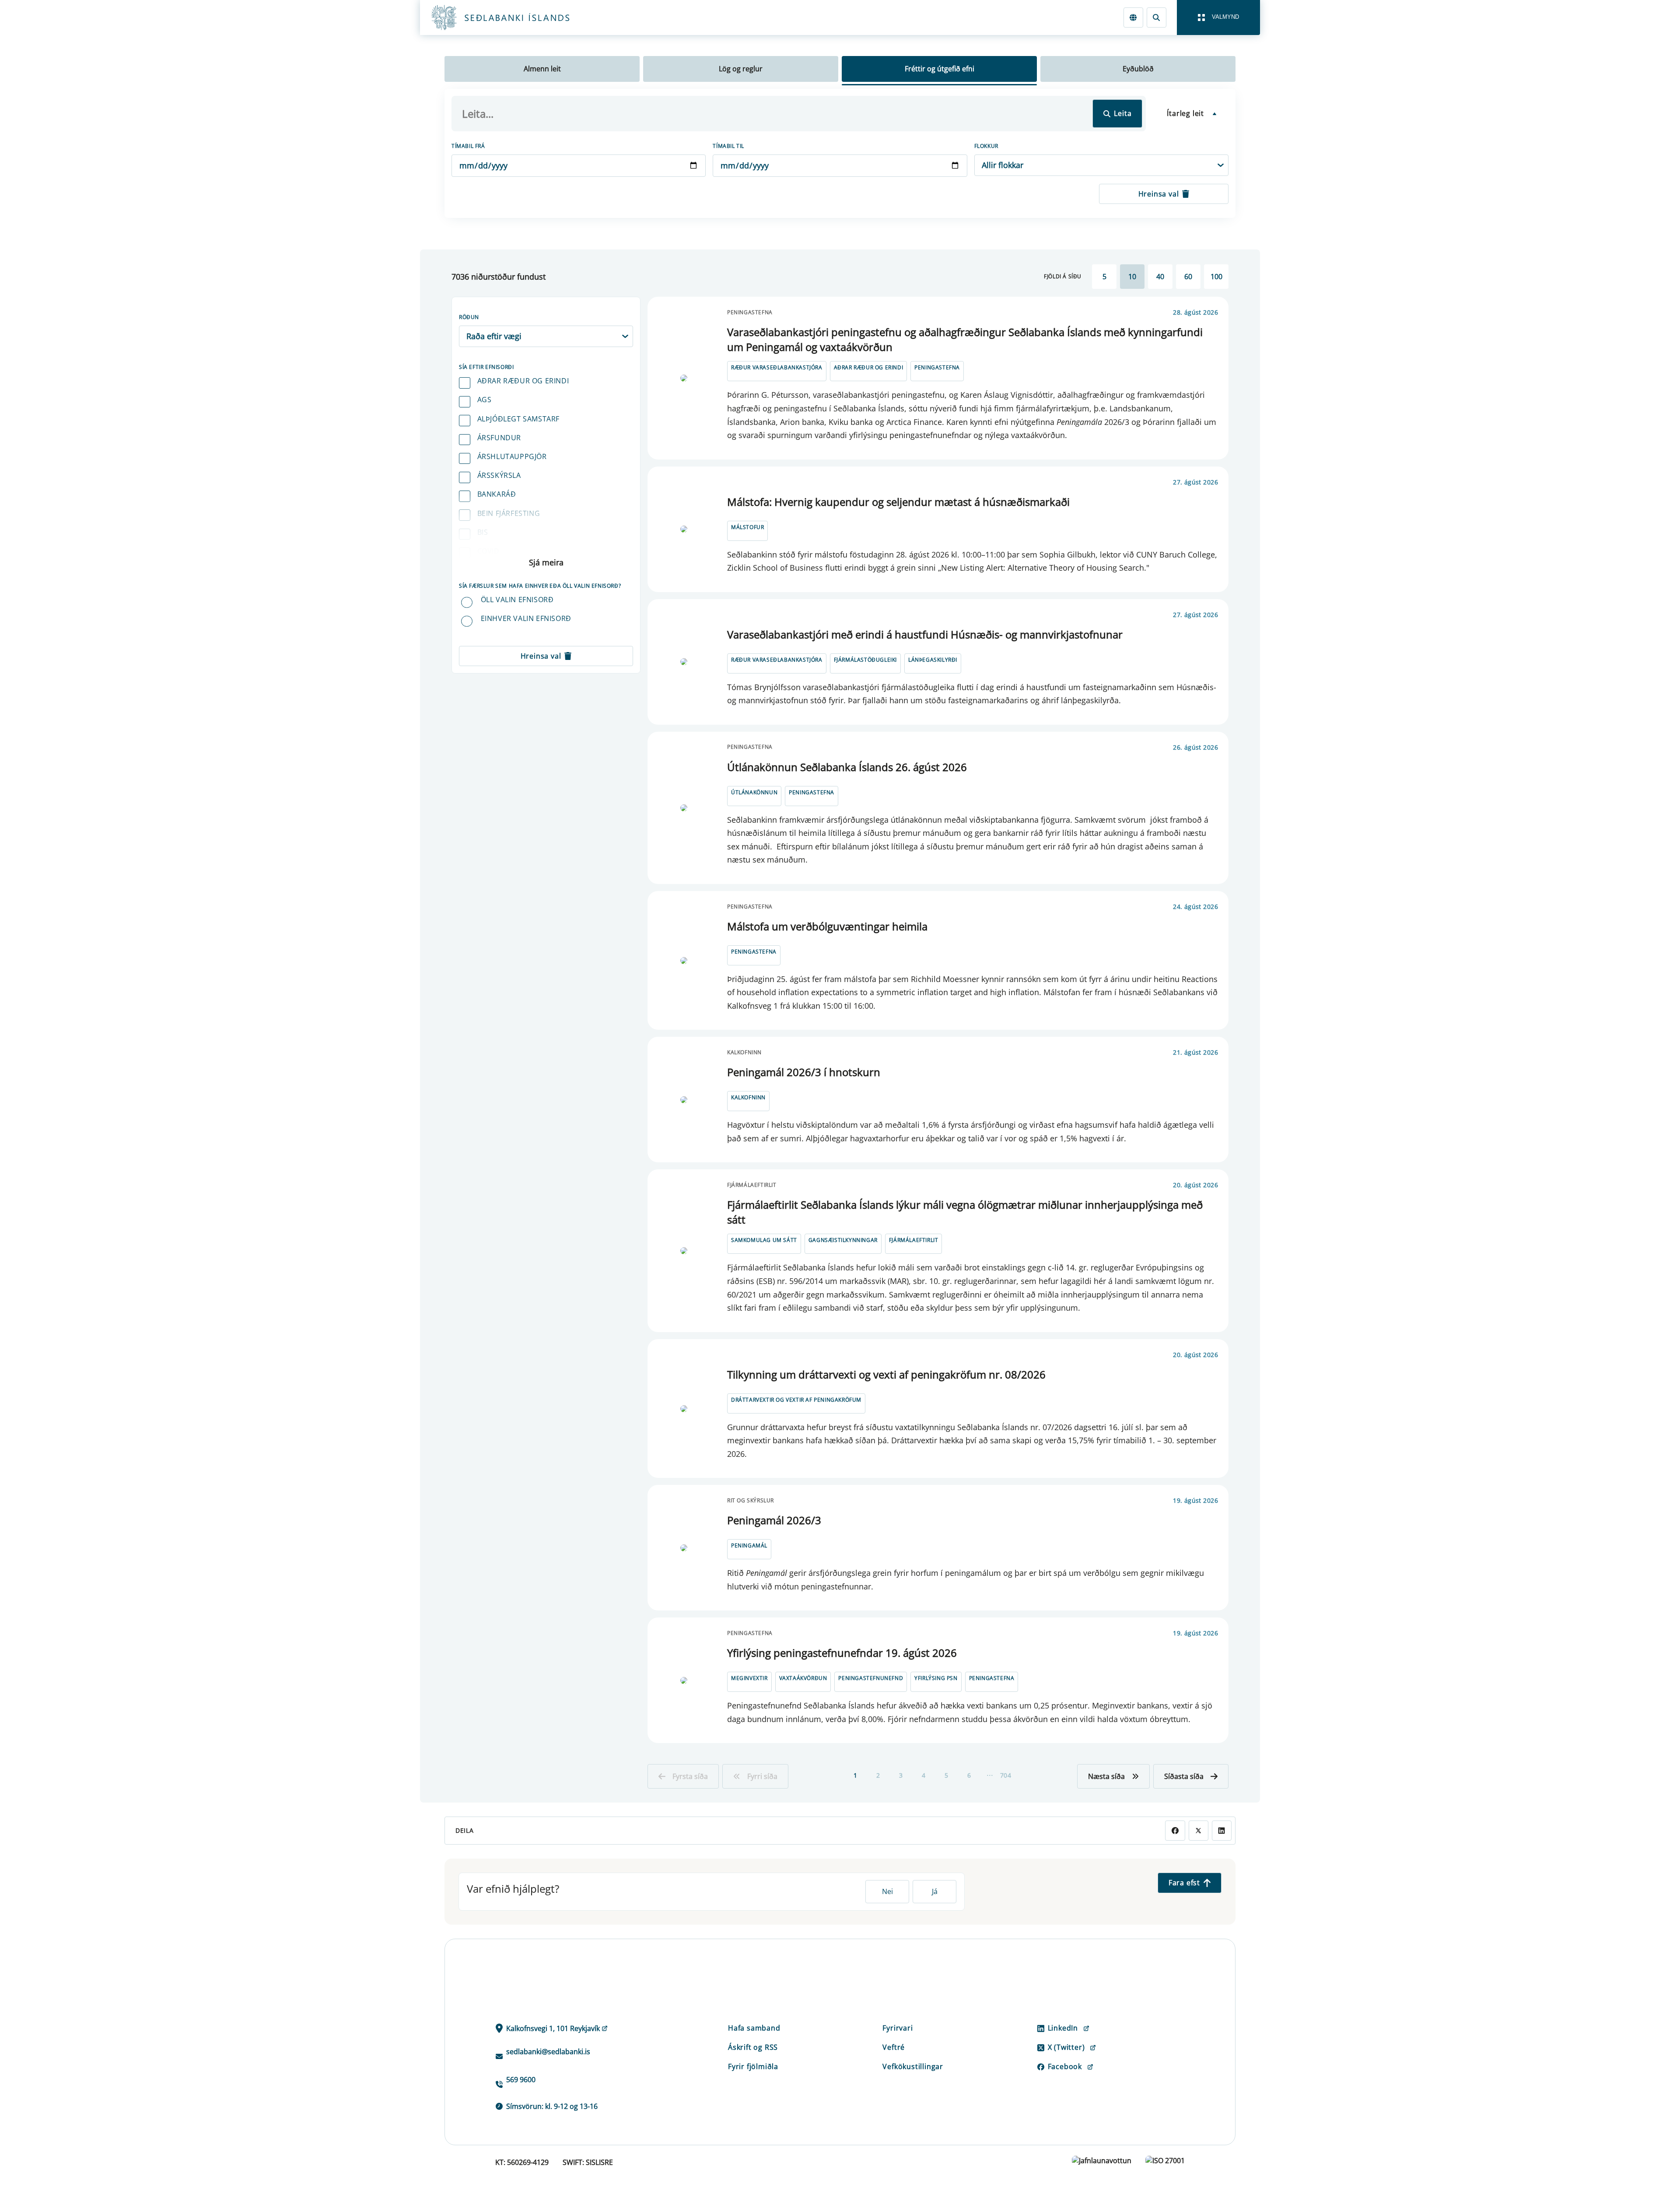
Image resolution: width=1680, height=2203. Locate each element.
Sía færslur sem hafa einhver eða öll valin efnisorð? (540, 586)
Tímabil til (728, 146)
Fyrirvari (898, 2028)
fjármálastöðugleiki (865, 660)
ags (485, 400)
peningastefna (937, 367)
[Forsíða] (514, 18)
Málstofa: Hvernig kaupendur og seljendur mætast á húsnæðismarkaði (898, 502)
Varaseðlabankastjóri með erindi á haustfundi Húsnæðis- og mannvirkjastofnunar (925, 634)
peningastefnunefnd (871, 1678)
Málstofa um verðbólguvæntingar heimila (827, 926)
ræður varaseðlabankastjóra (777, 367)
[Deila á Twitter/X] (1199, 1830)
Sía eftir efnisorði (486, 367)
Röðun (469, 317)
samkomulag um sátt (764, 1240)
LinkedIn (1063, 2028)
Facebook (1065, 2066)
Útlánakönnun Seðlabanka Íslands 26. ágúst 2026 (847, 767)
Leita (1123, 113)
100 (1216, 277)
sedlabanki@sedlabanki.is (548, 2052)
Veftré (894, 2047)
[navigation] (1218, 18)
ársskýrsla (499, 475)
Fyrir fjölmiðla (753, 2066)
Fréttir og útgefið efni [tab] (940, 69)
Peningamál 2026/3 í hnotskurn (804, 1072)
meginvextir (749, 1678)
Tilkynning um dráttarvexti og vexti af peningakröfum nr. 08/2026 (886, 1374)
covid (488, 551)
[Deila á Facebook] (1175, 1830)
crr (484, 570)
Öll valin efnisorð (517, 600)
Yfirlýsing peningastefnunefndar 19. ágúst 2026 (842, 1653)
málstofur (747, 527)
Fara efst (1184, 1883)
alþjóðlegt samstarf (518, 419)
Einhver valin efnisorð (526, 618)
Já (935, 1891)
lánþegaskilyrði (933, 660)
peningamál (749, 1545)
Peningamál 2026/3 (774, 1520)
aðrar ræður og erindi (523, 381)
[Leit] (1157, 17)
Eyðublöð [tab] (1138, 69)
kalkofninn (748, 1097)
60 (1188, 277)
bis (483, 532)
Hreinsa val (1159, 194)
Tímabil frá (468, 146)
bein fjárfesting (509, 513)
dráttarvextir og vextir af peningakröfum (796, 1400)
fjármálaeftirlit (914, 1240)
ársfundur (499, 438)
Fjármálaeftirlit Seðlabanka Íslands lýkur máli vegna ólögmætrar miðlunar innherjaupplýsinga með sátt (965, 1212)
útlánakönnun (754, 792)
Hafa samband (754, 2028)
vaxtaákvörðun (803, 1678)
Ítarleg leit (1185, 113)
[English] (1133, 17)
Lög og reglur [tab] (741, 69)
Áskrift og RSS (753, 2047)
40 (1160, 277)
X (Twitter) (1066, 2047)
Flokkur (986, 146)
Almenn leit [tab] (542, 69)
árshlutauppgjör (512, 456)
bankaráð (497, 494)
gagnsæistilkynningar (843, 1240)
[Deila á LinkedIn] (1222, 1830)
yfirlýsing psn (936, 1678)
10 (1132, 277)
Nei (887, 1891)
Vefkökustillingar (913, 2066)
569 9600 (521, 2080)
